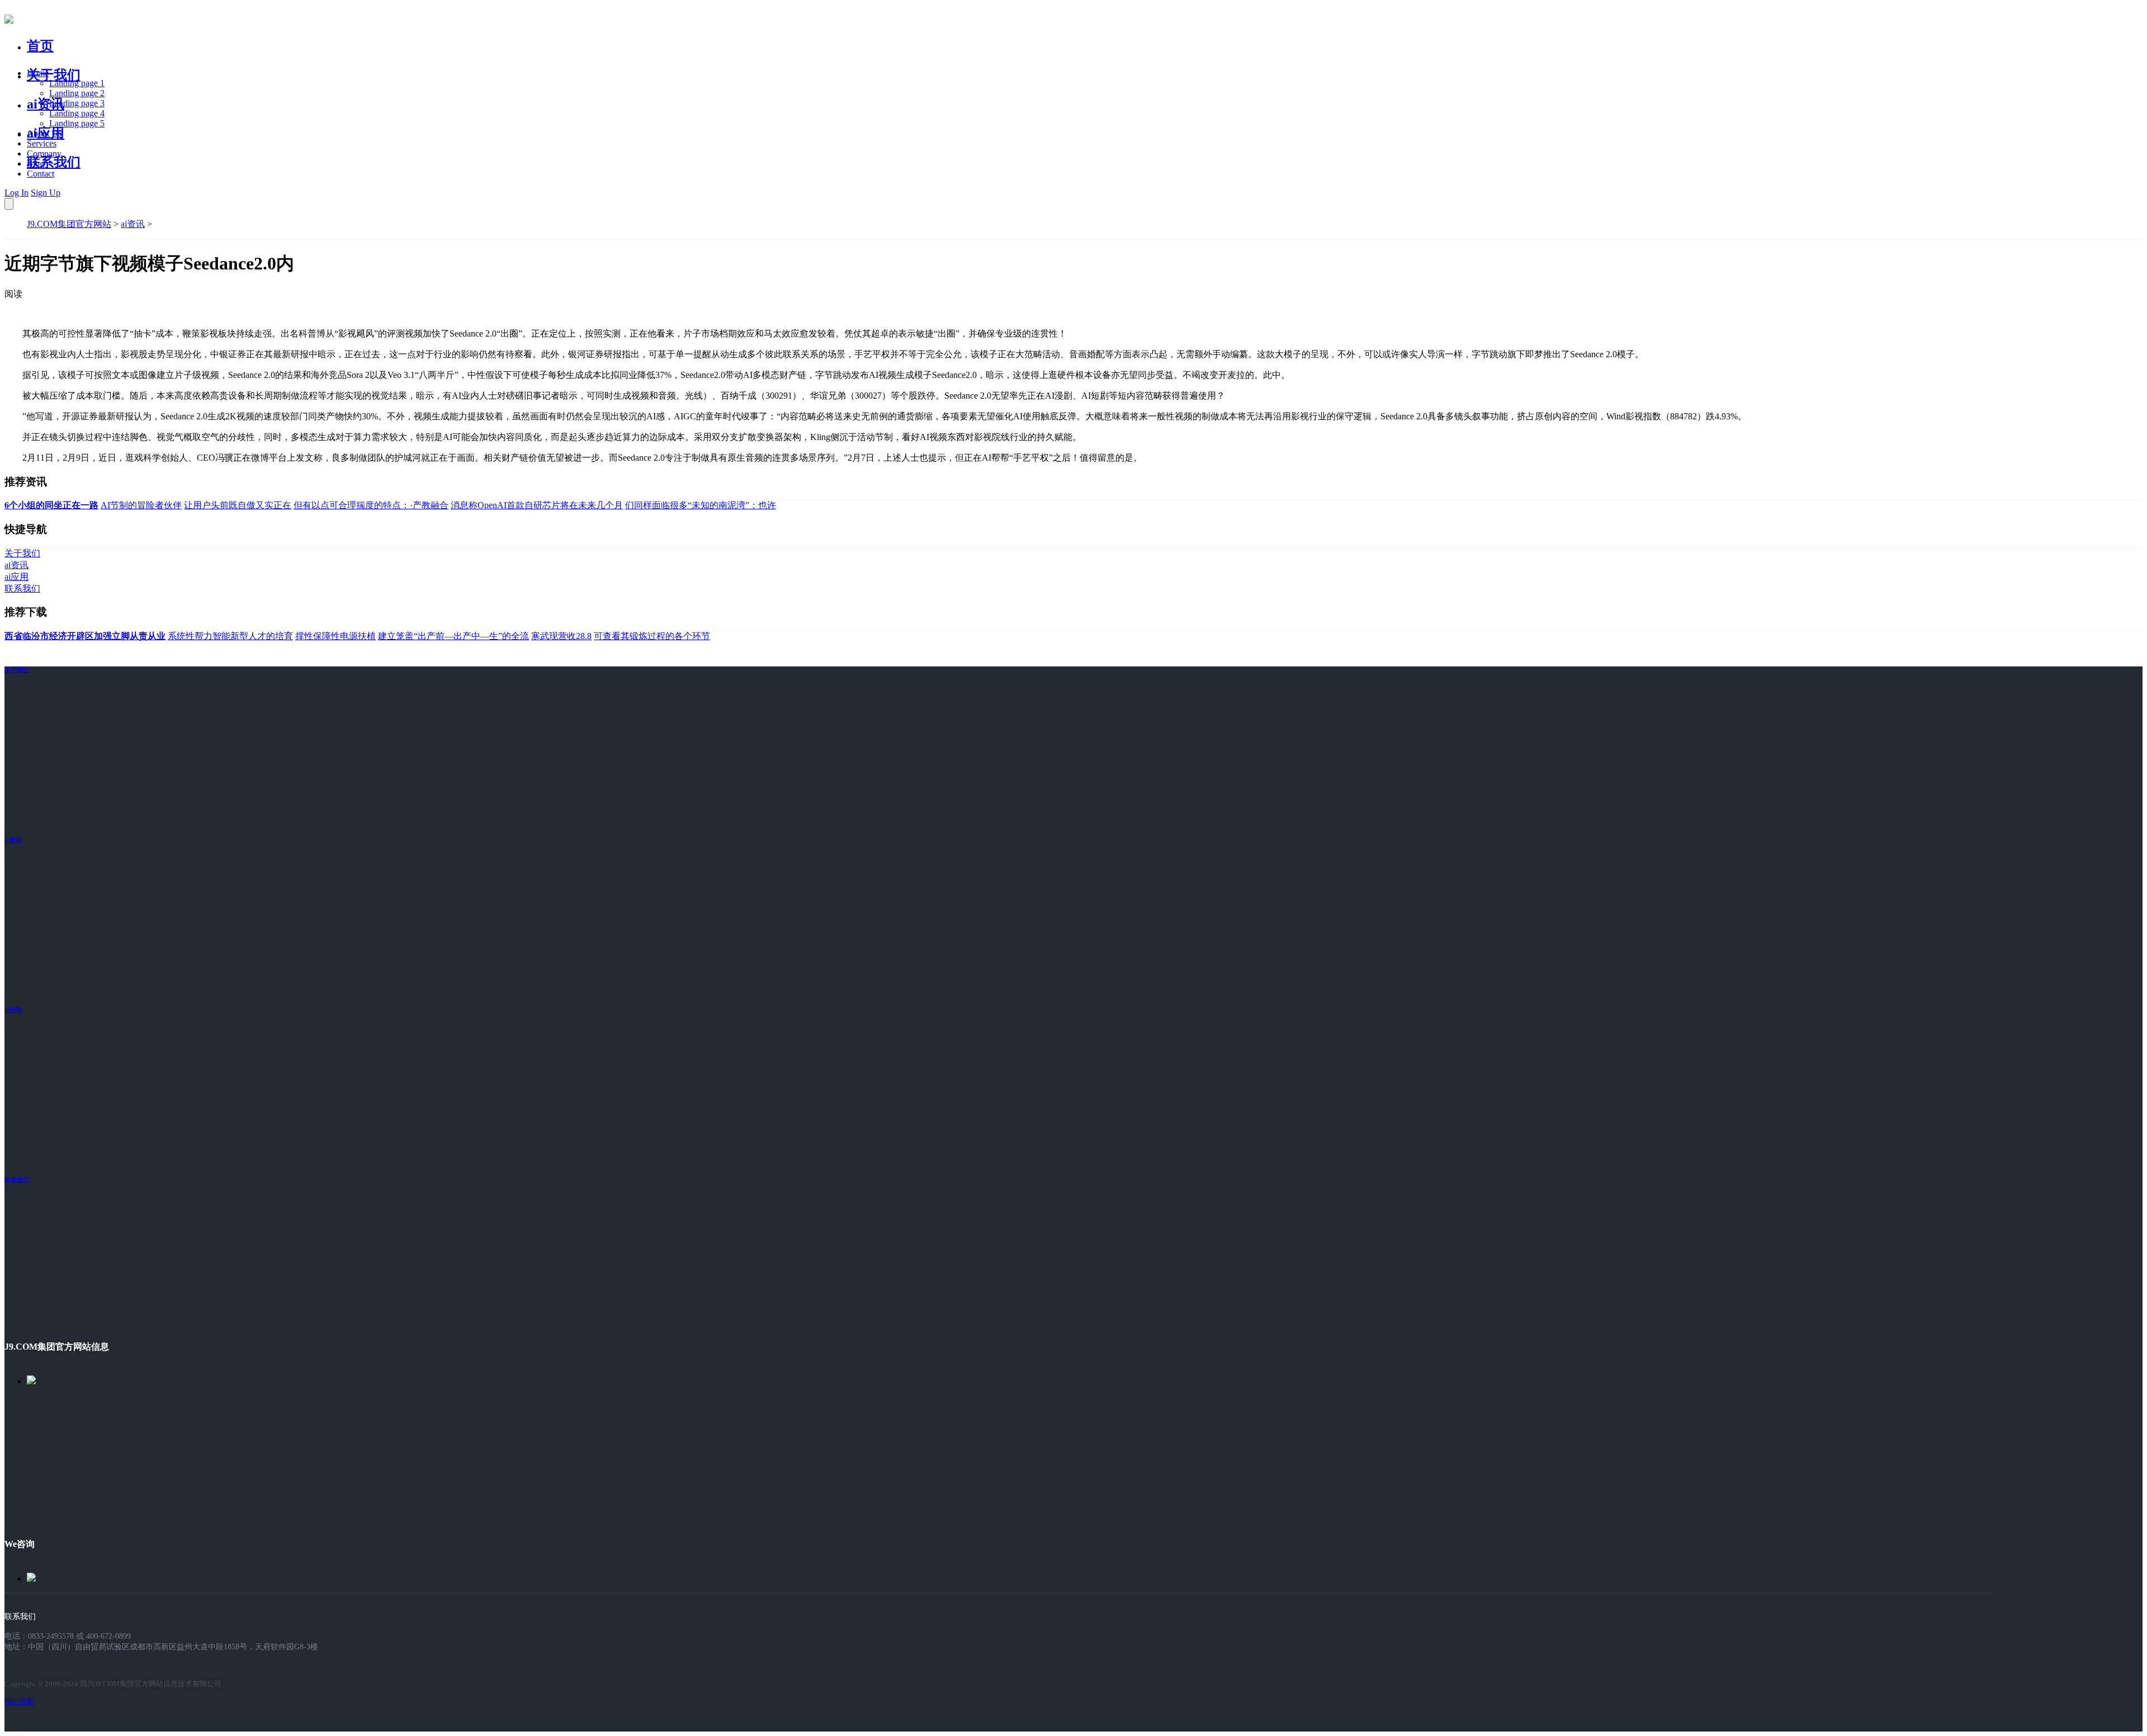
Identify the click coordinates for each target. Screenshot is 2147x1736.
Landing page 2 (77, 93)
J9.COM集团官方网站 (69, 224)
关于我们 (54, 75)
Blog (36, 164)
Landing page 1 (77, 83)
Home (38, 73)
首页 (40, 46)
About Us (44, 133)
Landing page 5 (77, 123)
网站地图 (19, 1701)
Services (42, 143)
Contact (41, 174)
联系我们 (54, 162)
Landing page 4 (77, 113)
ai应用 (13, 1010)
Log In (16, 193)
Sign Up (46, 193)
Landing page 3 (77, 103)
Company (44, 153)
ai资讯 (46, 104)
